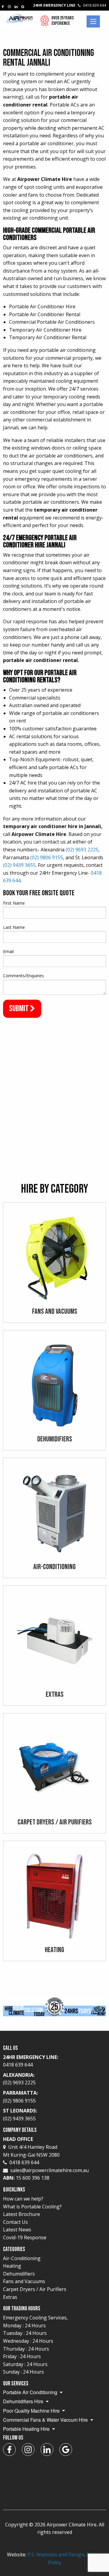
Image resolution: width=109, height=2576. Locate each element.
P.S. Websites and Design (56, 2555)
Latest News (17, 2230)
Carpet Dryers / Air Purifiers (35, 2289)
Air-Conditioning (22, 2258)
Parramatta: (20, 2097)
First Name (14, 903)
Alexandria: (19, 2079)
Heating (12, 2266)
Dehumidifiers (19, 2274)
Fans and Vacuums (24, 2281)
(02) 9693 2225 (82, 850)
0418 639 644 (24, 2162)
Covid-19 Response (25, 2237)
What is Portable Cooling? (32, 2207)
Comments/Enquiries (23, 976)
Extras (10, 2297)
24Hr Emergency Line (69, 5)
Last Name (14, 927)
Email (8, 951)
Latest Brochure (21, 2214)
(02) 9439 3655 (19, 865)
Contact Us (15, 2222)
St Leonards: (20, 2115)
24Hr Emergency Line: (31, 2061)
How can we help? (23, 2199)
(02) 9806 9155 (47, 857)
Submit (20, 1009)
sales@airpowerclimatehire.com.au (50, 2170)
